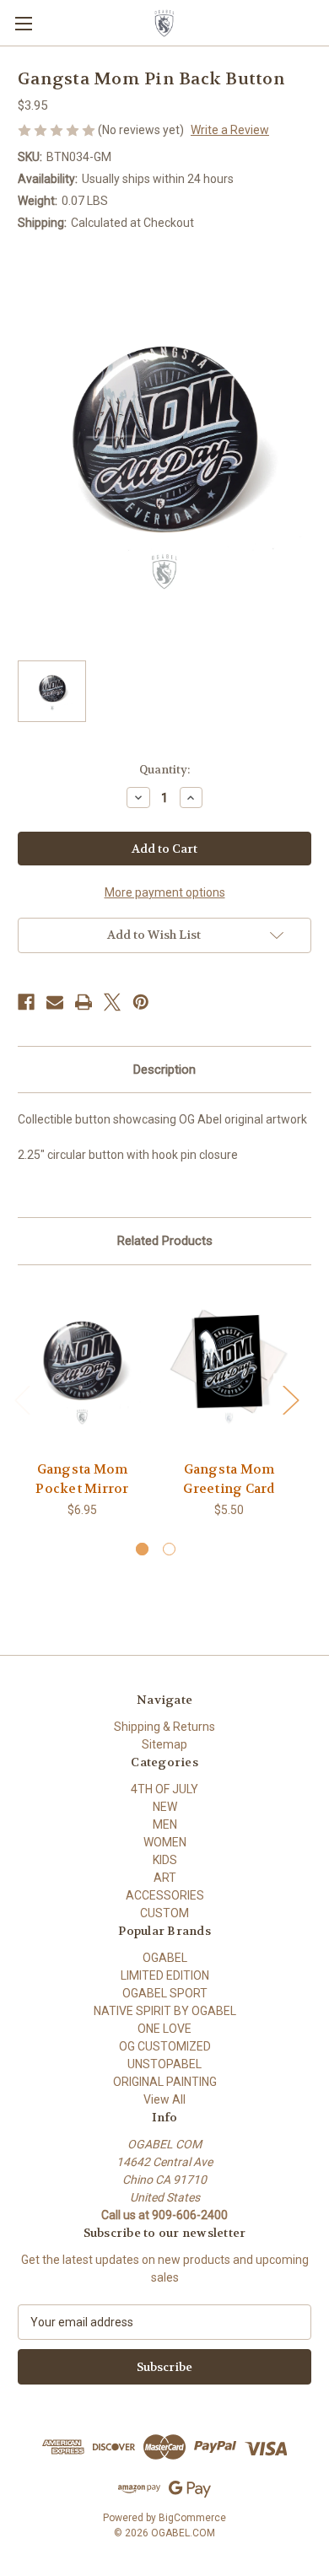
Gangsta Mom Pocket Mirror (82, 1479)
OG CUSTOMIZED (165, 2046)
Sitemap (164, 1744)
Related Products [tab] (165, 1241)
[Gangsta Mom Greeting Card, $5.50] (229, 1367)
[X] (112, 1002)
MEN (165, 1824)
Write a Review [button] (230, 130)
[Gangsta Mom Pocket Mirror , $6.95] (82, 1367)
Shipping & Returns (164, 1727)
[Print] (84, 1002)
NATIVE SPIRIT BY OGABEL (165, 2011)
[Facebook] (26, 1002)
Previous (22, 1399)
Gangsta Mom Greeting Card (229, 1479)
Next (290, 1399)
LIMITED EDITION (165, 1975)
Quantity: (164, 770)
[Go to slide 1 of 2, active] (142, 1549)
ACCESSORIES (165, 1895)
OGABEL (165, 1958)
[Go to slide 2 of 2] (169, 1549)
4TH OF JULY (164, 1789)
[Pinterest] (141, 1002)
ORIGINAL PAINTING (165, 2082)
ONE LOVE (164, 2029)
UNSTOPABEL (164, 2064)
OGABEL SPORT (165, 1993)
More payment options (165, 892)
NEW (165, 1807)
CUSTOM (164, 1913)
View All (164, 2099)
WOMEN (165, 1842)
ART (165, 1878)
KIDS (165, 1860)
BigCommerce (192, 2518)
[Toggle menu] (23, 23)
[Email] (55, 1002)
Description (164, 1070)
